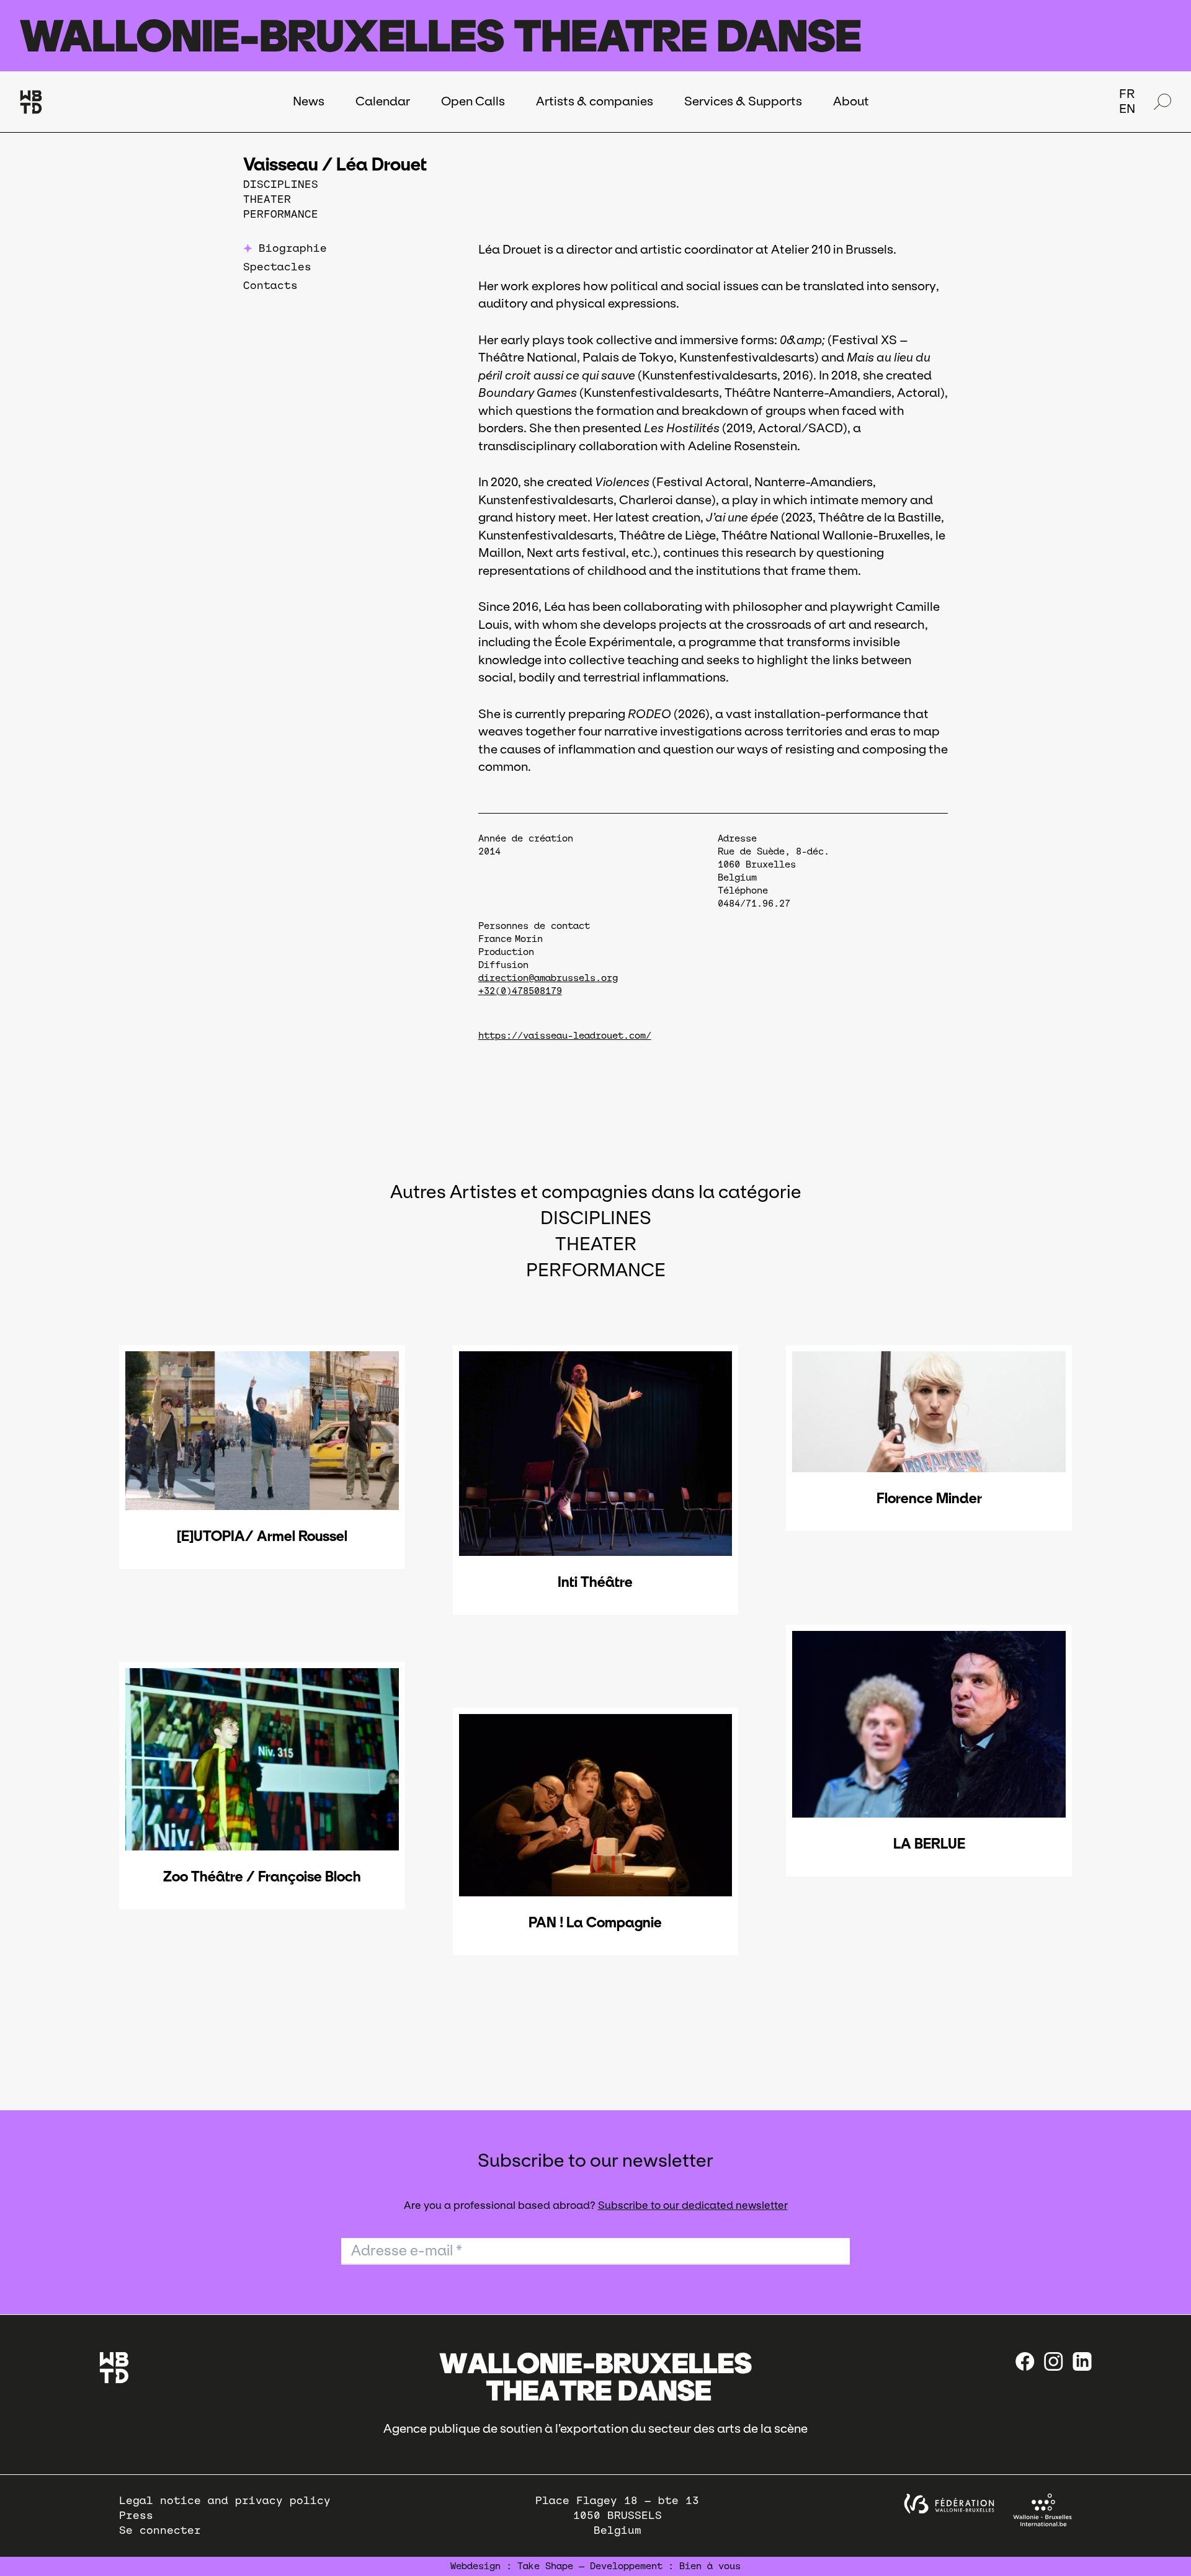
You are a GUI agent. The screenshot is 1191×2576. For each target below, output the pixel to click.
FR (1127, 94)
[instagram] (1054, 2361)
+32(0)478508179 (520, 991)
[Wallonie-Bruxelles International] (1042, 2510)
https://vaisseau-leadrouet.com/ (565, 1036)
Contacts (270, 286)
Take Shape (545, 2566)
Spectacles (277, 267)
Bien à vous (710, 2566)
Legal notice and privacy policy (225, 2501)
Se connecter (160, 2530)
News (309, 101)
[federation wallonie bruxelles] (949, 2504)
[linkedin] (1082, 2361)
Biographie (293, 248)
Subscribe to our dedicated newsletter (693, 2205)
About (851, 101)
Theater (267, 199)
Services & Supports (743, 101)
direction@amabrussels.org (548, 978)
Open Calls (473, 101)
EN (1127, 109)
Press (136, 2516)
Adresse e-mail (407, 2250)
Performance (281, 214)
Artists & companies (595, 101)
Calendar (383, 101)
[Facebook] (1025, 2361)
